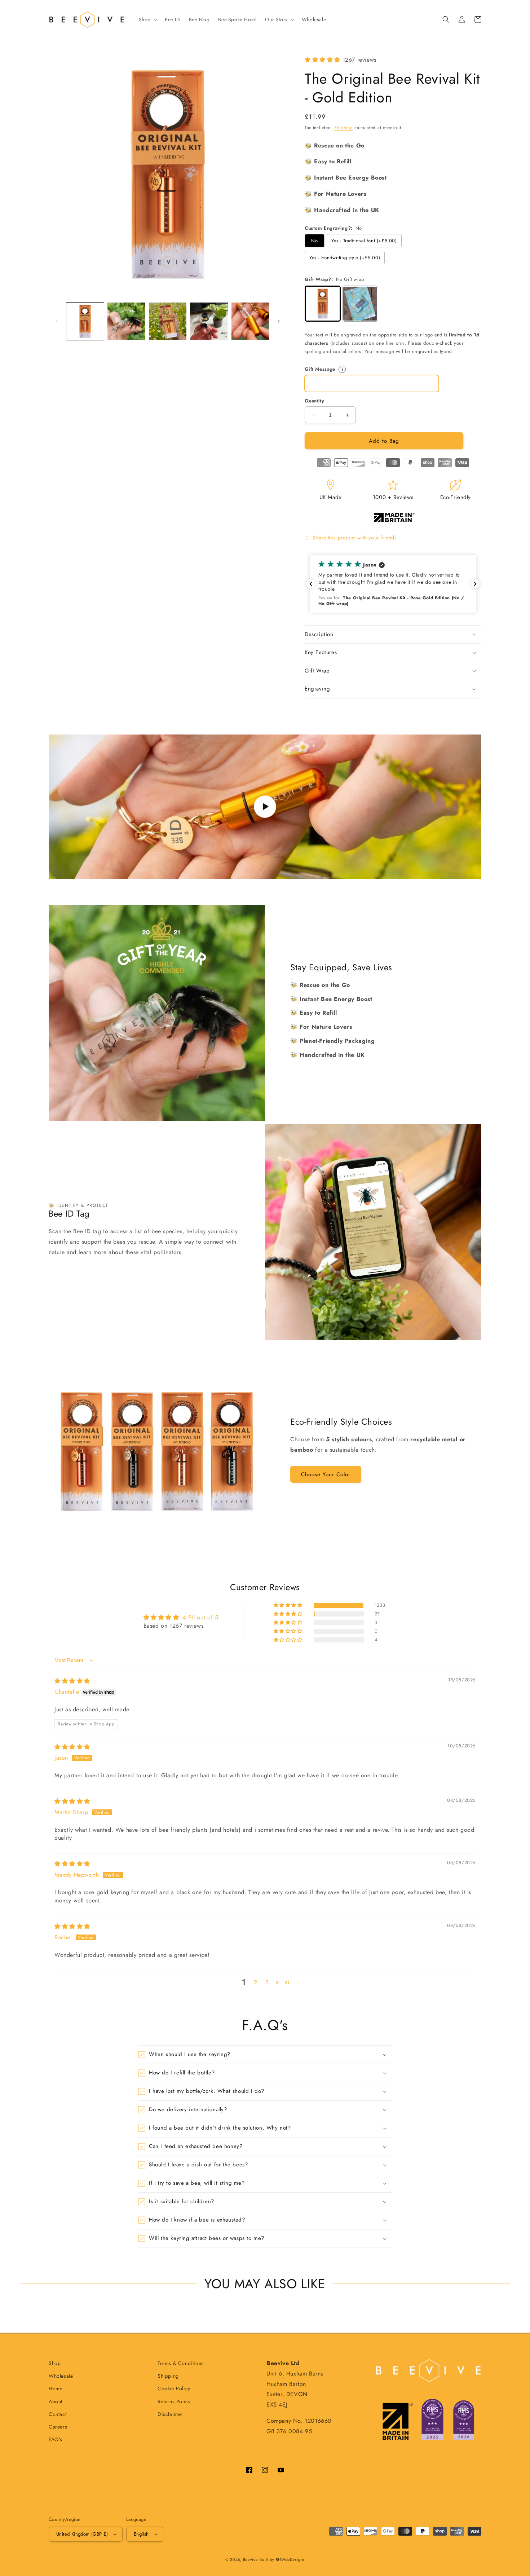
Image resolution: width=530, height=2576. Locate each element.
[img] (72, 1681)
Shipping (344, 128)
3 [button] (267, 1982)
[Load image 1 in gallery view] (85, 321)
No (314, 241)
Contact (58, 2414)
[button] (147, 19)
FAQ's (56, 2439)
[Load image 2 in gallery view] (126, 321)
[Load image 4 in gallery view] (209, 321)
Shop (145, 19)
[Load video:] (265, 807)
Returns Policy (174, 2401)
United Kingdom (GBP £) (82, 2534)
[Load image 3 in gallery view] (168, 321)
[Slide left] (57, 321)
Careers (58, 2427)
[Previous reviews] (311, 584)
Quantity (314, 401)
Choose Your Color (326, 1474)
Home (56, 2388)
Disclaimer (170, 2414)
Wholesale (61, 2376)
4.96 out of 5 (200, 1617)
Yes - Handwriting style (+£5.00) (345, 258)
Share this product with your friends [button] (355, 538)
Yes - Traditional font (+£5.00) (364, 241)
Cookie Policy (174, 2388)
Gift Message (340, 369)
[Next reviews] (475, 584)
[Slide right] (279, 321)
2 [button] (256, 1982)
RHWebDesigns (290, 2559)
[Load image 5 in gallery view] (250, 321)
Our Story (276, 19)
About (56, 2401)
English (141, 2534)
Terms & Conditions (181, 2363)
